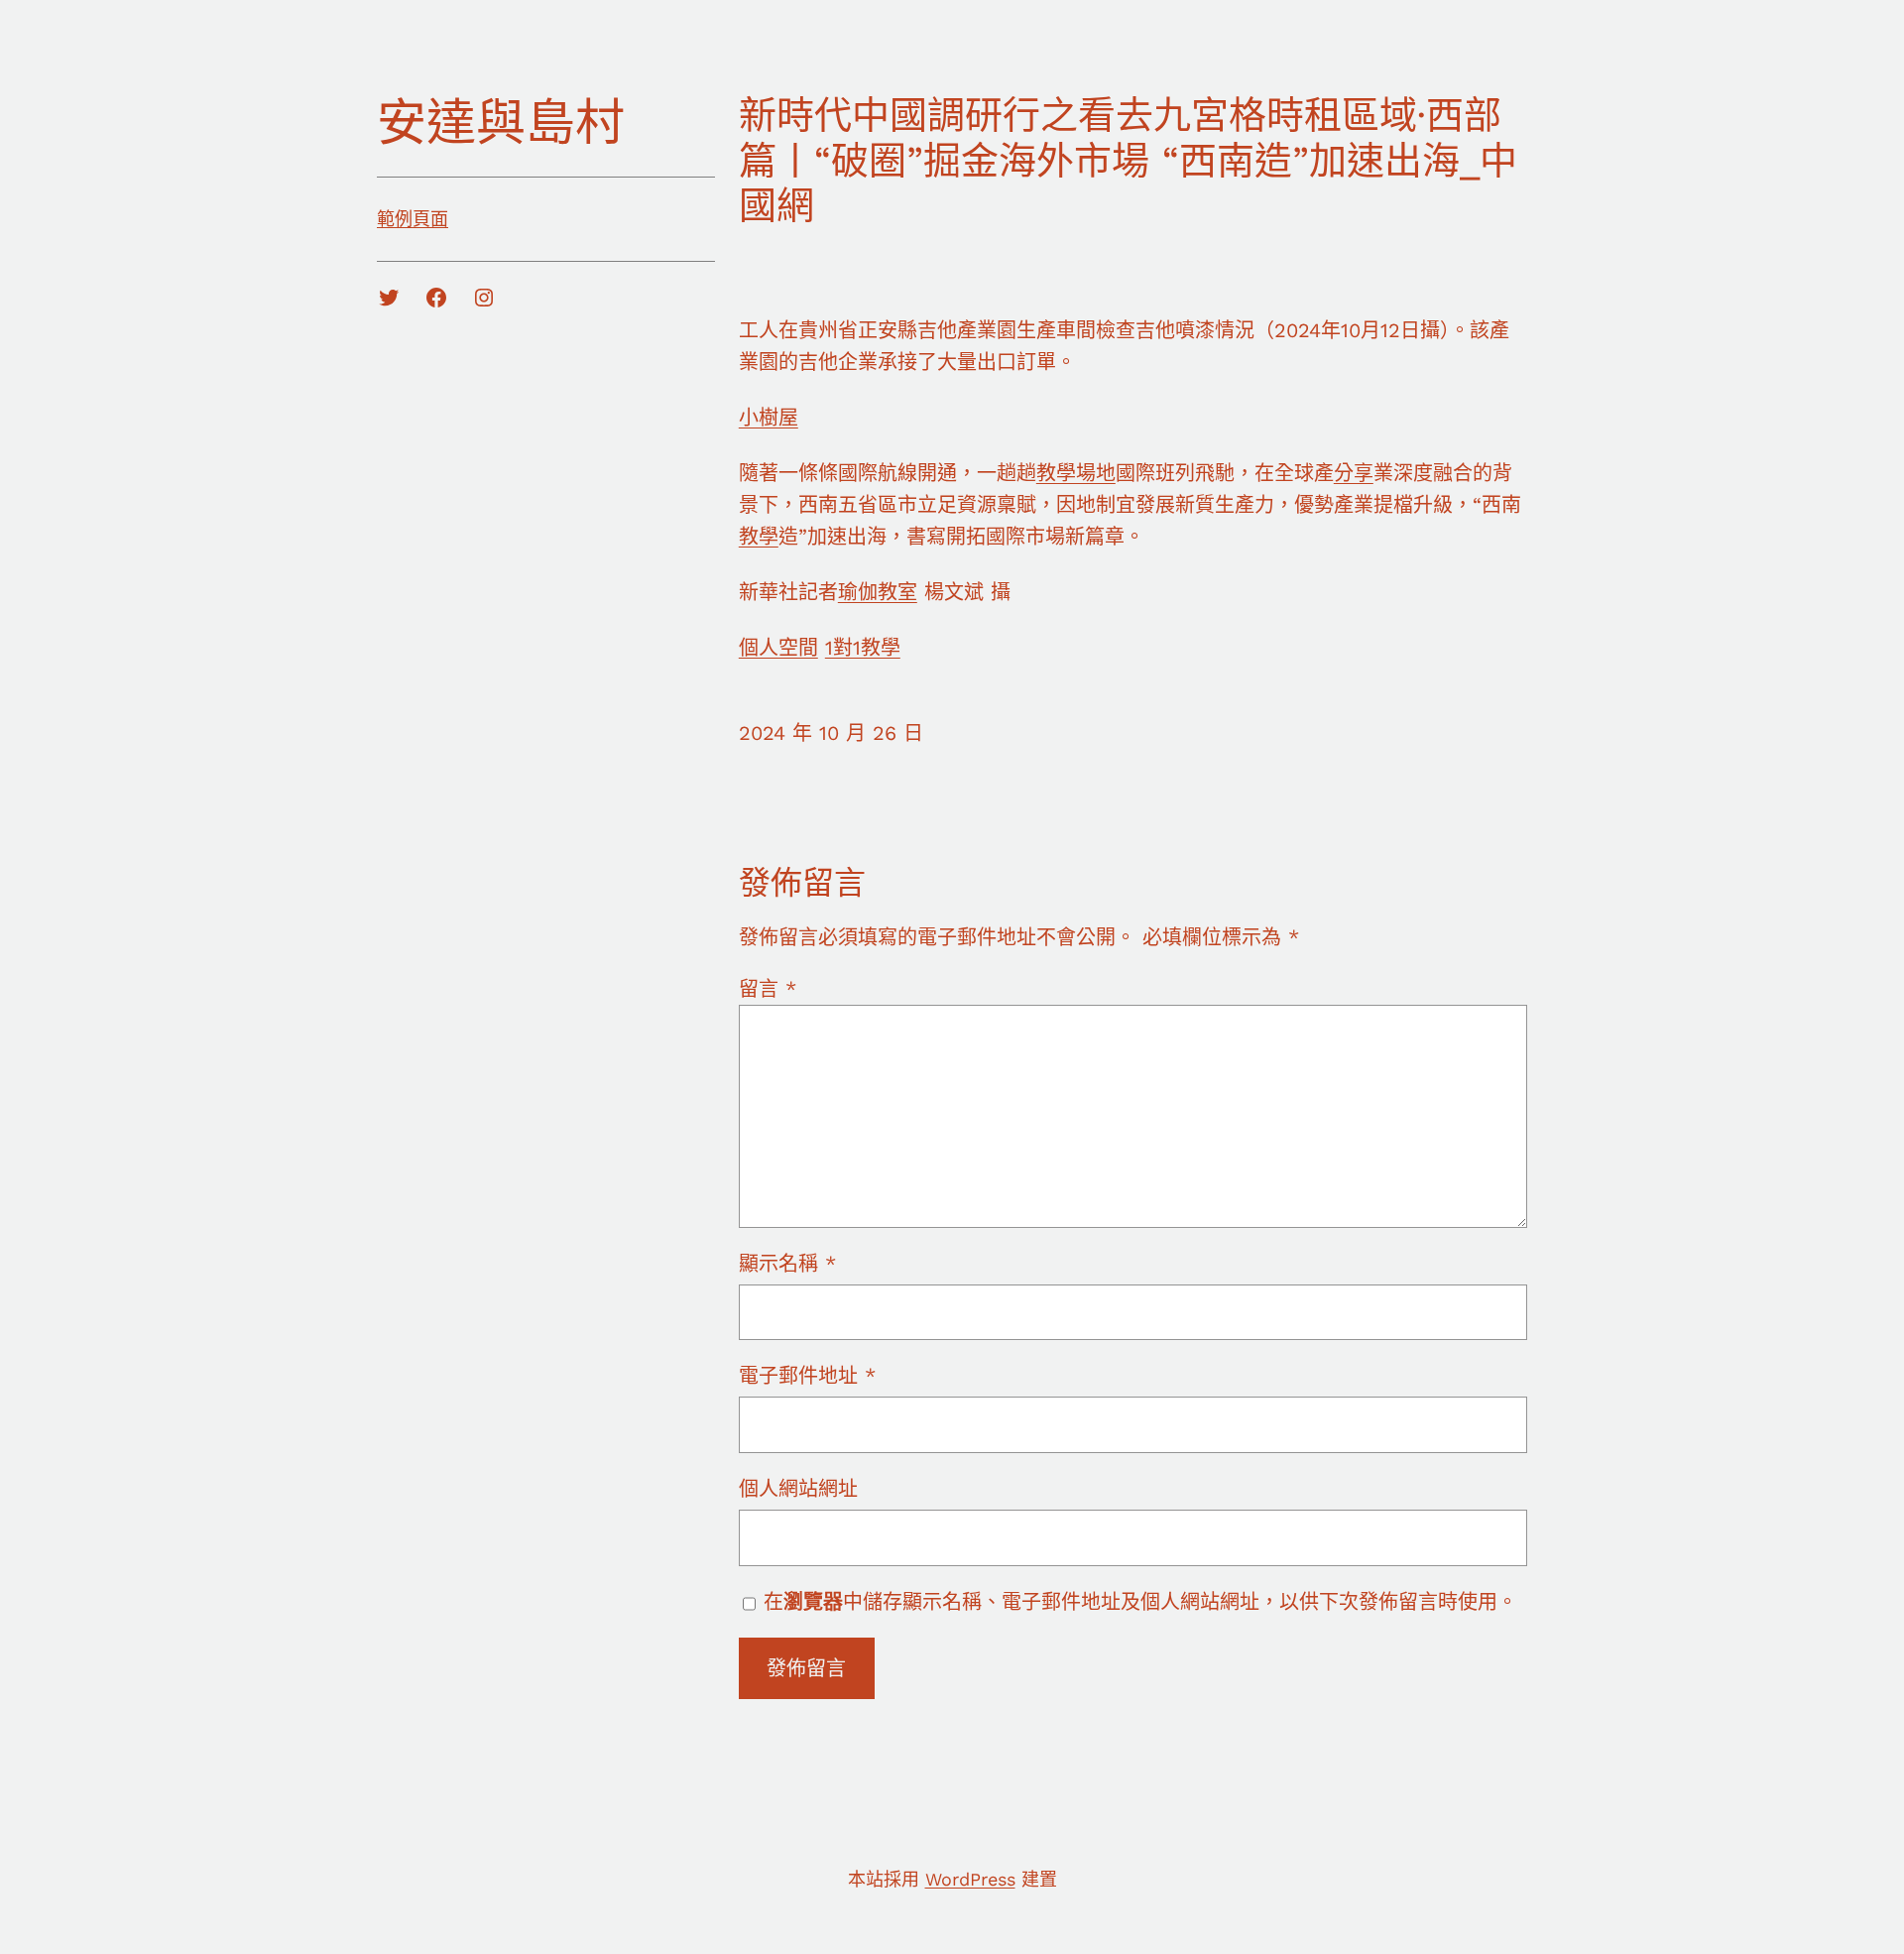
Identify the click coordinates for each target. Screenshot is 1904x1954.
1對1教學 (863, 648)
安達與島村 (501, 122)
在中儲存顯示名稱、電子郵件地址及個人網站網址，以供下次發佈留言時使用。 (1140, 1602)
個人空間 (778, 648)
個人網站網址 (798, 1489)
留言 (768, 989)
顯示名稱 (787, 1264)
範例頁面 (413, 219)
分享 (1354, 473)
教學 (759, 537)
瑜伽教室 (878, 592)
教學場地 (1076, 473)
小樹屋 (769, 418)
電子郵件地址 (807, 1376)
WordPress (970, 1879)
